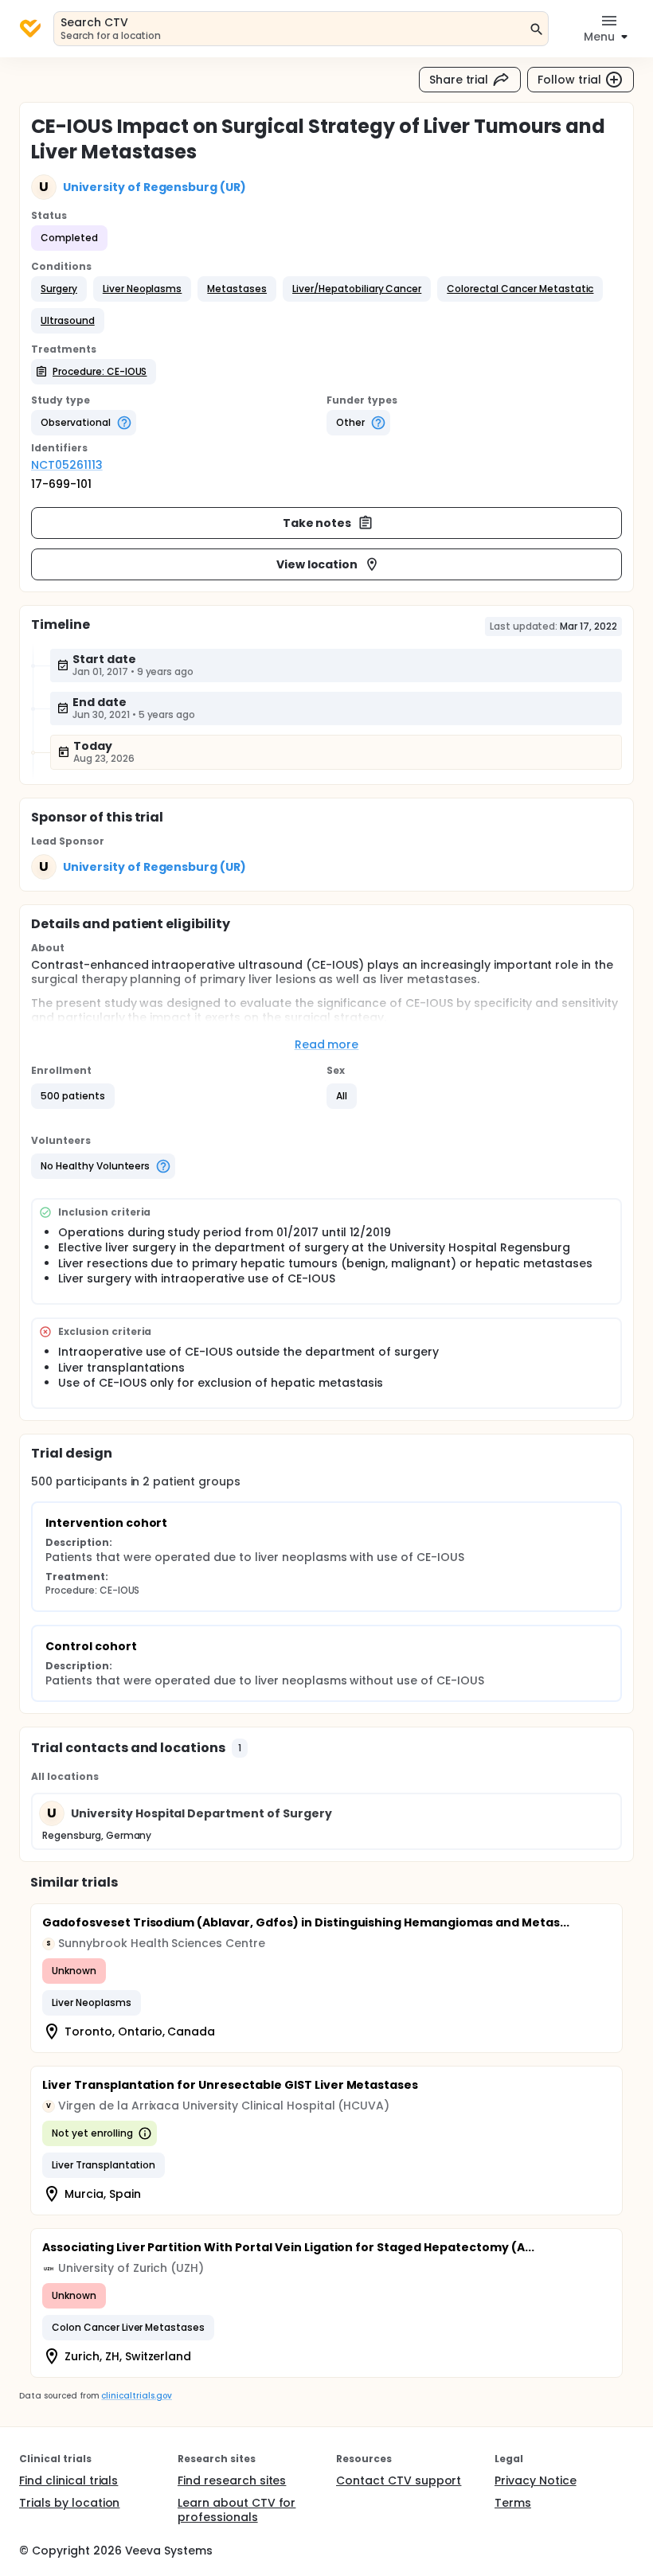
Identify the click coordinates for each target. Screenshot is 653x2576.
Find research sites (232, 2480)
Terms (513, 2503)
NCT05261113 (67, 465)
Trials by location (69, 2503)
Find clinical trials (68, 2480)
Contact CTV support (399, 2480)
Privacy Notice (536, 2480)
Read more (327, 1044)
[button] (59, 289)
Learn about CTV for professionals (237, 2510)
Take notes (317, 523)
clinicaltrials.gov (136, 2396)
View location (317, 564)
